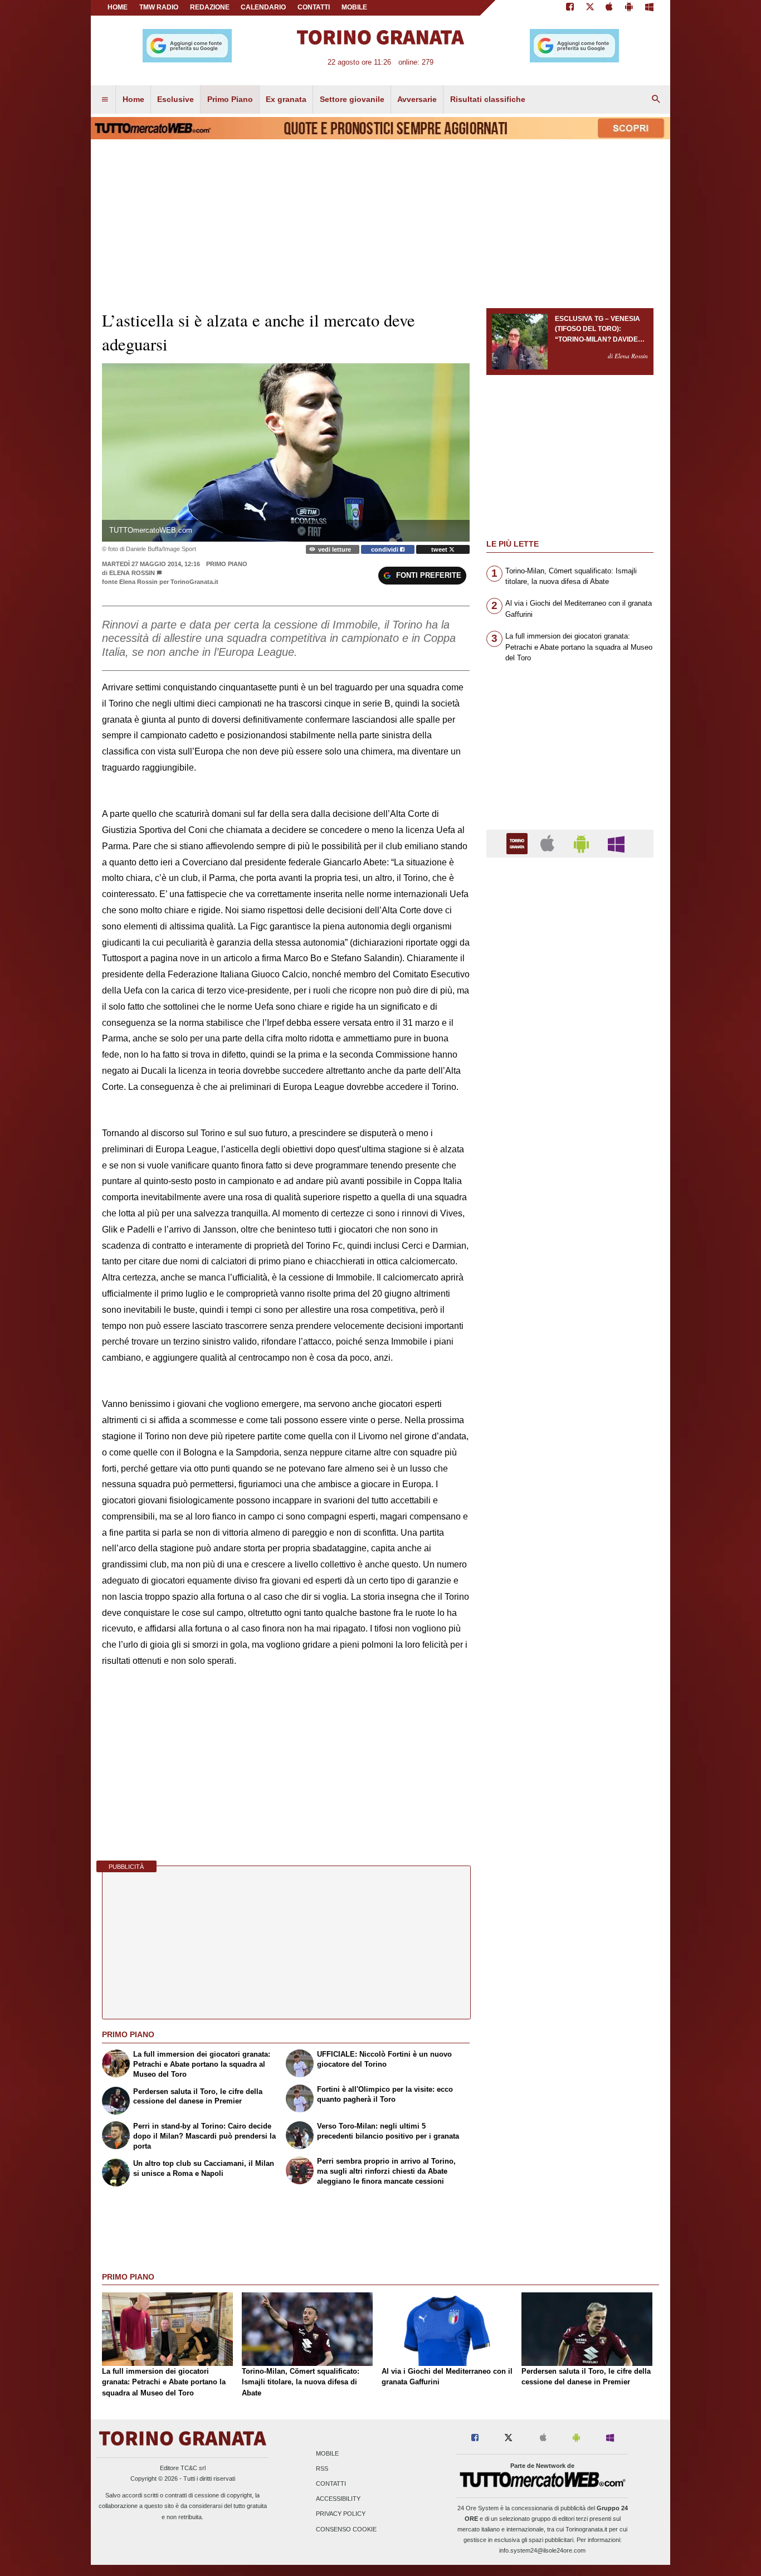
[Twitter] (590, 8)
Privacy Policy (341, 2514)
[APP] (519, 843)
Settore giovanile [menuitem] (352, 99)
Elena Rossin (132, 573)
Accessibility (338, 2499)
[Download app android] (629, 8)
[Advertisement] (570, 1298)
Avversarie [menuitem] (417, 99)
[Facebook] (570, 8)
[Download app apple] (610, 8)
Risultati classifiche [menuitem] (488, 99)
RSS (322, 2468)
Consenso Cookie (346, 2529)
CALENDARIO (263, 7)
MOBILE (354, 7)
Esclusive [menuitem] (175, 99)
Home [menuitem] (133, 99)
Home (118, 7)
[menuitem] (105, 100)
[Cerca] (656, 100)
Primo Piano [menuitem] (230, 99)
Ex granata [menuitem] (286, 99)
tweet (440, 549)
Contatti (331, 2484)
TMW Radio (159, 7)
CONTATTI (314, 7)
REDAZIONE (210, 7)
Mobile (327, 2453)
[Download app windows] (649, 8)
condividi (386, 549)
